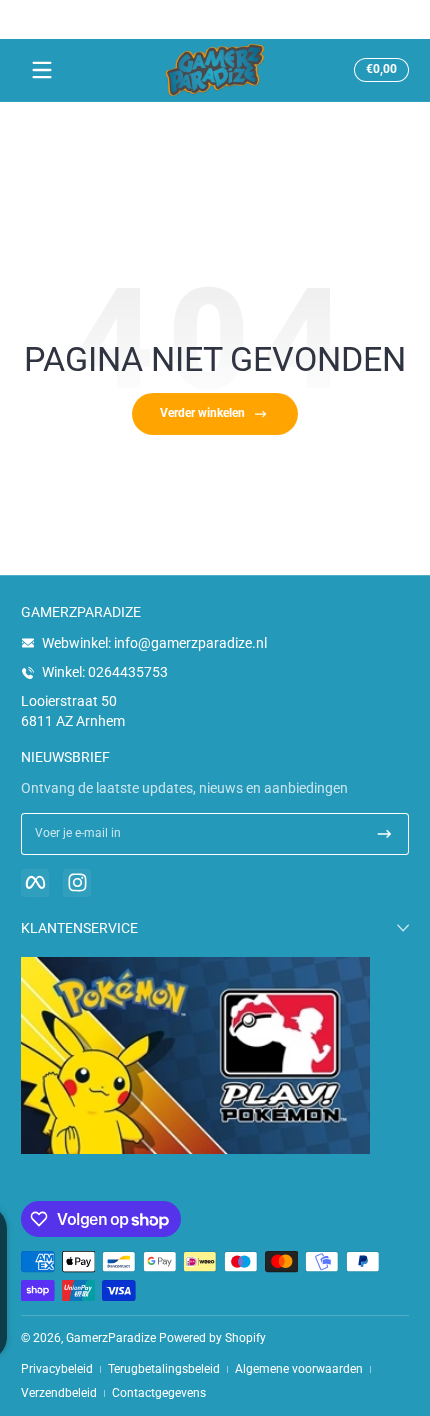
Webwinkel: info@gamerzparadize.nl (154, 643)
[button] (378, 70)
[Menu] (42, 70)
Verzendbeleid (59, 1393)
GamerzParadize (111, 1338)
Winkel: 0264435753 (105, 672)
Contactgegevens (159, 1393)
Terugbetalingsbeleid (164, 1369)
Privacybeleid (57, 1369)
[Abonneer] (384, 834)
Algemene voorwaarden (299, 1369)
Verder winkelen (202, 413)
